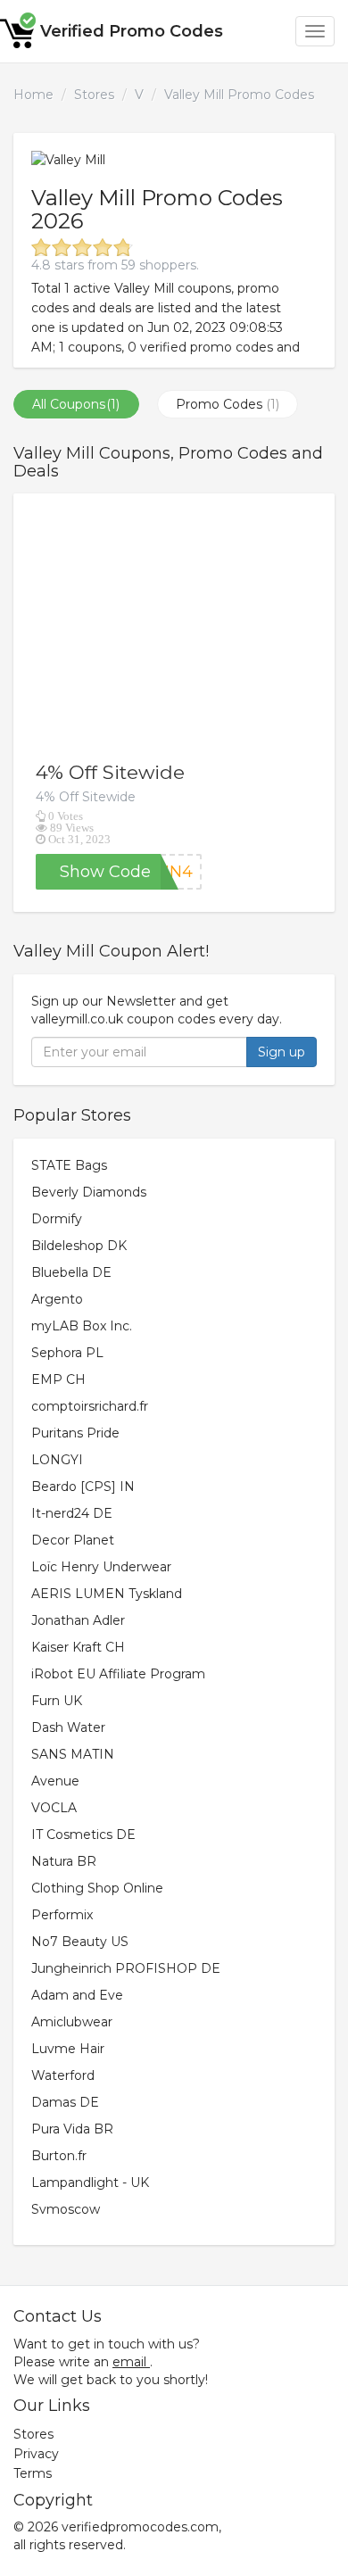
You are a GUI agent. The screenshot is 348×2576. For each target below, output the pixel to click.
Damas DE (65, 2102)
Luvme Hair (68, 2049)
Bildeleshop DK (79, 1246)
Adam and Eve (77, 1995)
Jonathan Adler (78, 1620)
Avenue (55, 1781)
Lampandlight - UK (90, 2183)
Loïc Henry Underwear (101, 1567)
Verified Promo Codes (132, 31)
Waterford (63, 2075)
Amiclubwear (72, 2022)
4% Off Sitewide (110, 772)
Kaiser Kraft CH (78, 1647)
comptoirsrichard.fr (90, 1406)
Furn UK (57, 1701)
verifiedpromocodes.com (140, 2527)
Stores (94, 95)
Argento (57, 1299)
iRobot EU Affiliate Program (118, 1674)
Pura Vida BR (72, 2129)
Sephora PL (67, 1353)
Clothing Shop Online (97, 1888)
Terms (33, 2473)
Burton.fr (59, 2156)
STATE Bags (69, 1165)
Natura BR (64, 1861)
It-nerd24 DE (72, 1513)
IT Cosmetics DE (83, 1835)
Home (33, 95)
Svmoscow (66, 2209)
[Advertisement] (174, 627)
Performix (62, 1915)
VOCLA (54, 1808)
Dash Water (68, 1727)
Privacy (36, 2454)
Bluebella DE (71, 1272)
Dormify (57, 1219)
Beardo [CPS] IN (83, 1487)
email (129, 2362)
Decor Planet (73, 1540)
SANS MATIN (73, 1754)
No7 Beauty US (80, 1942)
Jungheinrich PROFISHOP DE (126, 1968)
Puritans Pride (75, 1433)
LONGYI (57, 1460)
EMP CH (58, 1379)
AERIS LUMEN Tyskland (107, 1594)
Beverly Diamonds (89, 1192)
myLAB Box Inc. (82, 1326)
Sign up (282, 1052)
